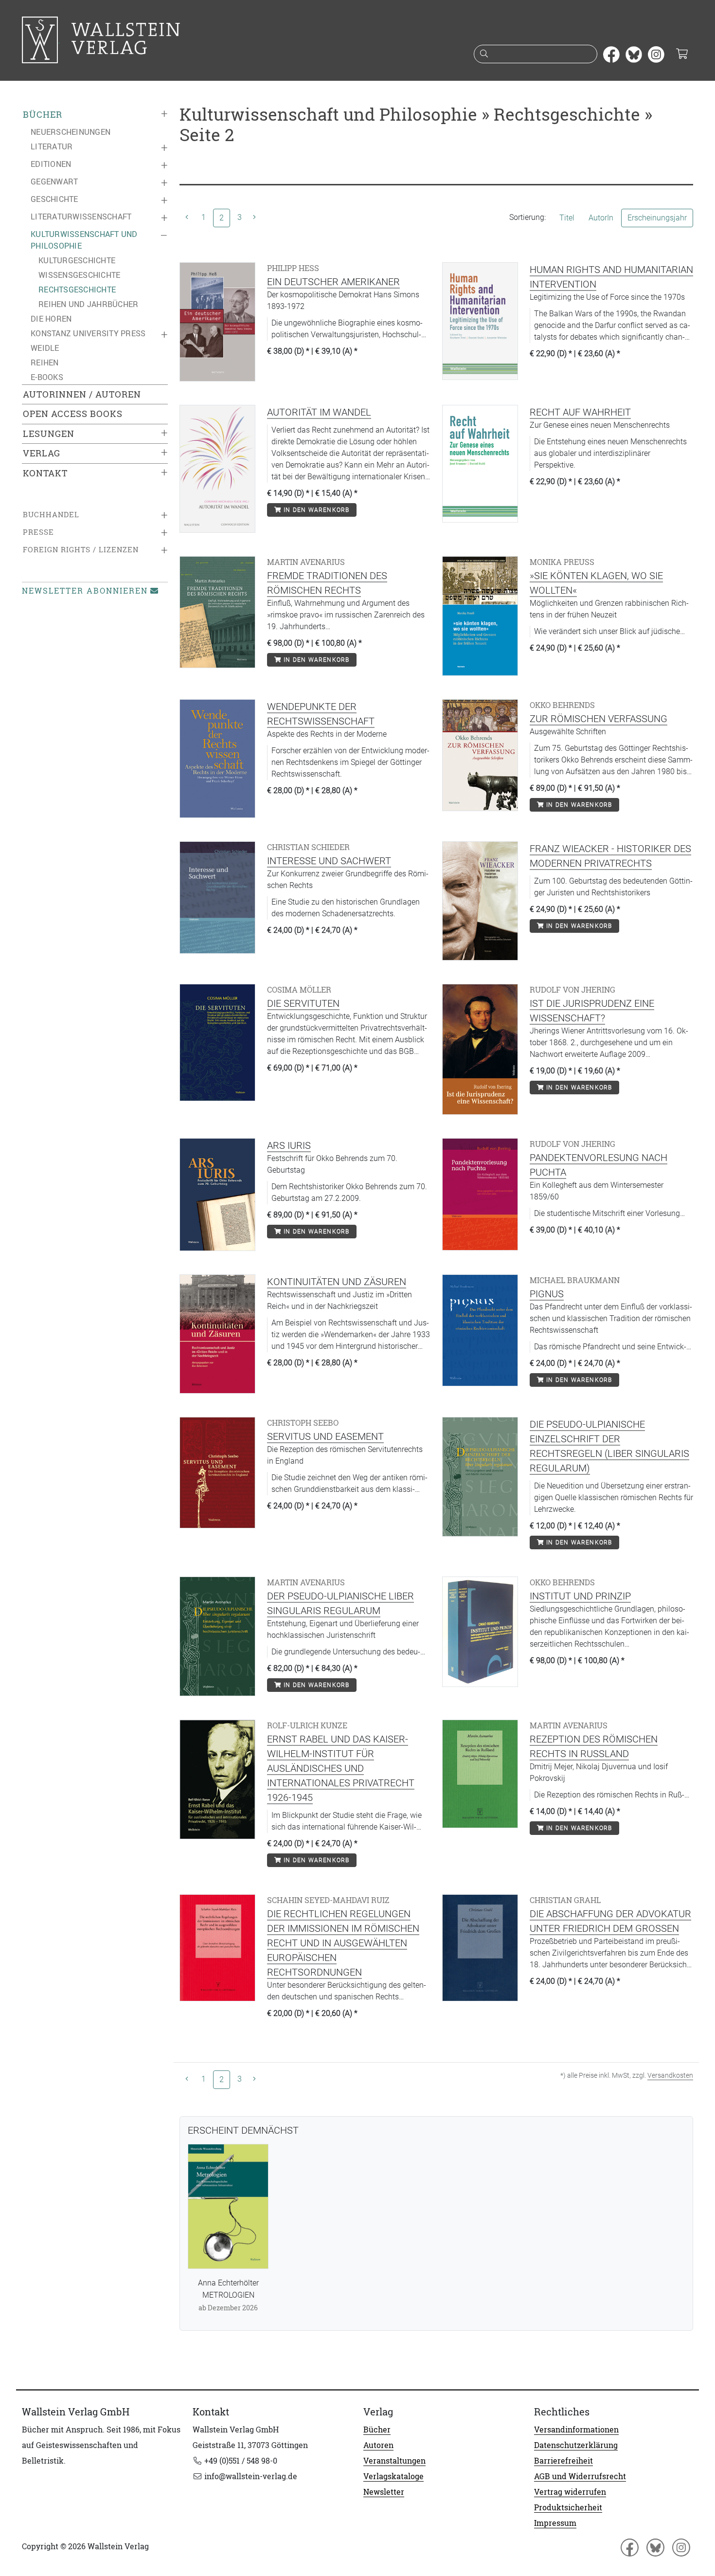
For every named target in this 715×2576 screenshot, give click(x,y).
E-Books (47, 377)
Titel (567, 218)
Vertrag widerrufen (570, 2492)
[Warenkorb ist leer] (682, 54)
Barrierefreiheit (563, 2461)
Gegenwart (54, 181)
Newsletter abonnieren (85, 591)
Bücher (43, 115)
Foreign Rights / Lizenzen (81, 550)
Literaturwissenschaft (81, 217)
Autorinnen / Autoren (82, 394)
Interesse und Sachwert (329, 861)
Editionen (51, 164)
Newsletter (384, 2492)
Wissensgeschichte (79, 275)
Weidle (45, 348)
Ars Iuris (289, 1145)
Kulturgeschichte (77, 260)
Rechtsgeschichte (77, 290)
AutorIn (601, 218)
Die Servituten (303, 1003)
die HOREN (51, 319)
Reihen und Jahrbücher (88, 304)
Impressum (555, 2523)
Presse (38, 532)
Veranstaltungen (394, 2461)
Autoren (378, 2445)
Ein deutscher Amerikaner (333, 282)
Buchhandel (51, 515)
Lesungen (49, 434)
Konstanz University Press (88, 333)
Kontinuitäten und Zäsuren (337, 1282)
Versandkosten (670, 2075)
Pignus (547, 1294)
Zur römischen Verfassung (599, 719)
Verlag (42, 453)
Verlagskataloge (393, 2476)
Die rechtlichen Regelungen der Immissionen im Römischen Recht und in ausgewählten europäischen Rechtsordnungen (343, 1943)
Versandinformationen (576, 2430)
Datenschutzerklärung (576, 2445)
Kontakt (45, 473)
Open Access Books (73, 414)
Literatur (52, 146)
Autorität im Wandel (319, 412)
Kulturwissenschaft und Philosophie (84, 240)
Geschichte (54, 199)
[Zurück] (187, 218)
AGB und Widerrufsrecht (580, 2476)
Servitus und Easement (325, 1436)
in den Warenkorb (315, 510)
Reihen (45, 363)
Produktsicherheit (568, 2507)
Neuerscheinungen (71, 132)
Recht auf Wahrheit (580, 412)
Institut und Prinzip (580, 1596)
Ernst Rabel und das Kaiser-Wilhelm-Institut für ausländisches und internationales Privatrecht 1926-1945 (341, 1768)
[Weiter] (254, 218)
